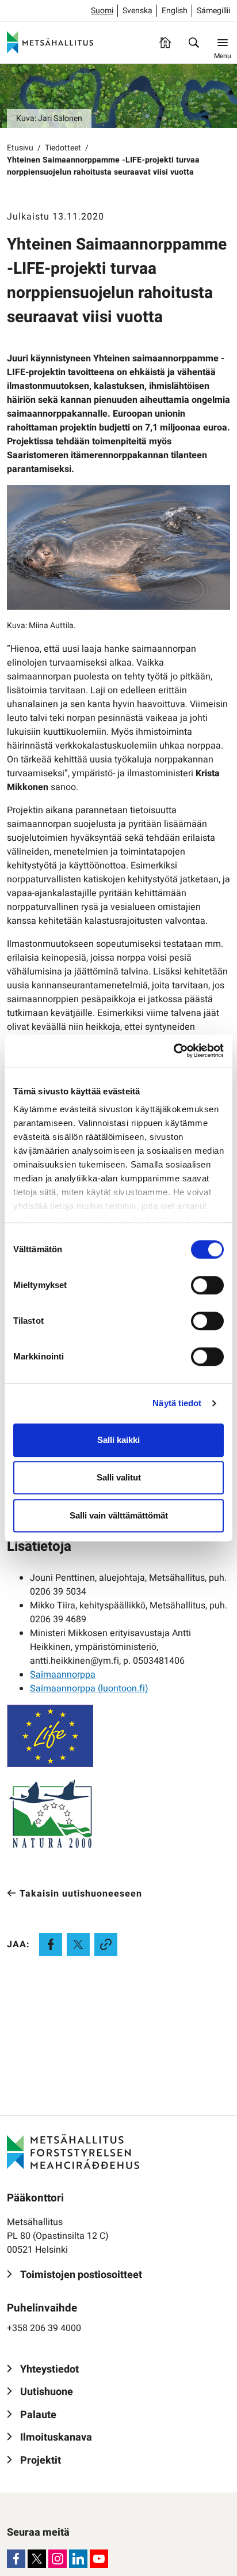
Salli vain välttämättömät (119, 1515)
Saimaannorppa (63, 1675)
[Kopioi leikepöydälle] (106, 1944)
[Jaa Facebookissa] (51, 1944)
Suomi (102, 11)
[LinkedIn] (78, 2559)
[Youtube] (99, 2559)
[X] (37, 2559)
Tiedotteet (63, 148)
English (175, 11)
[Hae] (194, 43)
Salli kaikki (118, 1440)
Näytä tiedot (177, 1403)
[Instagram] (58, 2559)
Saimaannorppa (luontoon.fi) (89, 1689)
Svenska (137, 11)
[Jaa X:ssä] (78, 1944)
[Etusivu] (165, 43)
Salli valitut (119, 1477)
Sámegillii (213, 11)
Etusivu (20, 148)
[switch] (207, 1285)
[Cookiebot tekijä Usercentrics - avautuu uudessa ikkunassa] (173, 1051)
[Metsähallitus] (50, 43)
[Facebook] (16, 2559)
